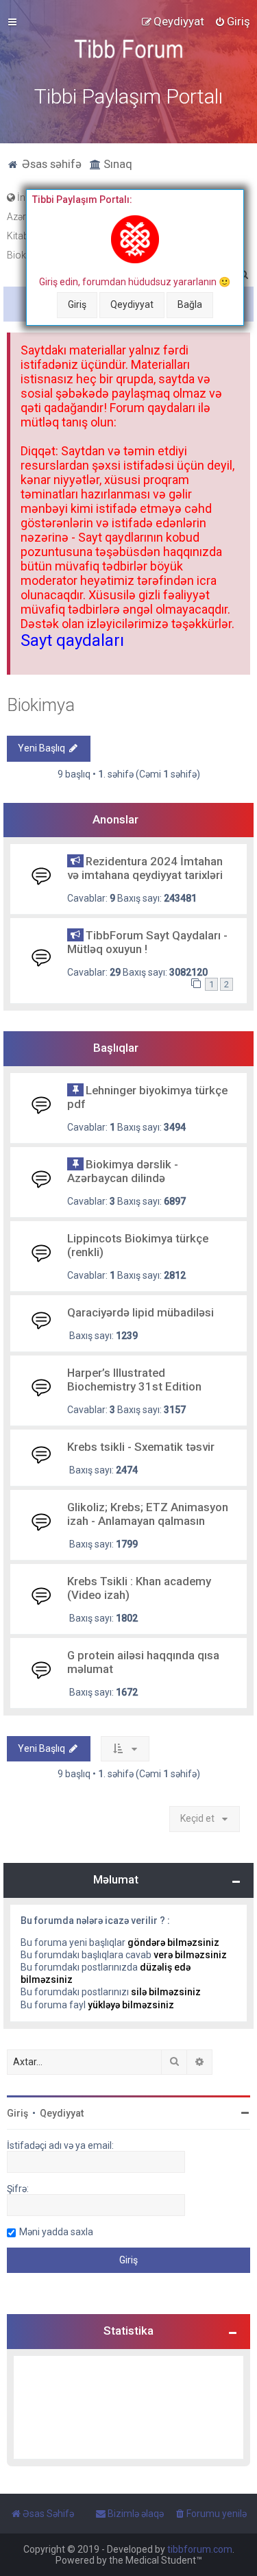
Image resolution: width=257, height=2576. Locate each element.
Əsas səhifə (50, 164)
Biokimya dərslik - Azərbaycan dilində (123, 1171)
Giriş (77, 304)
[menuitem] (232, 21)
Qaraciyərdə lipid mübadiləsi (140, 1312)
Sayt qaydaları (72, 640)
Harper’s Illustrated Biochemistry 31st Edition (134, 1380)
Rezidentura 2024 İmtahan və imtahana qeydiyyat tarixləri (145, 868)
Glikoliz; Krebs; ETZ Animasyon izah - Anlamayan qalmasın (148, 1514)
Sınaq (117, 164)
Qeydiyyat (132, 304)
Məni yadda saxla (56, 2232)
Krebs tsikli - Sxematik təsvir (141, 1447)
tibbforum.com (200, 2549)
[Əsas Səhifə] (129, 49)
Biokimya (41, 705)
